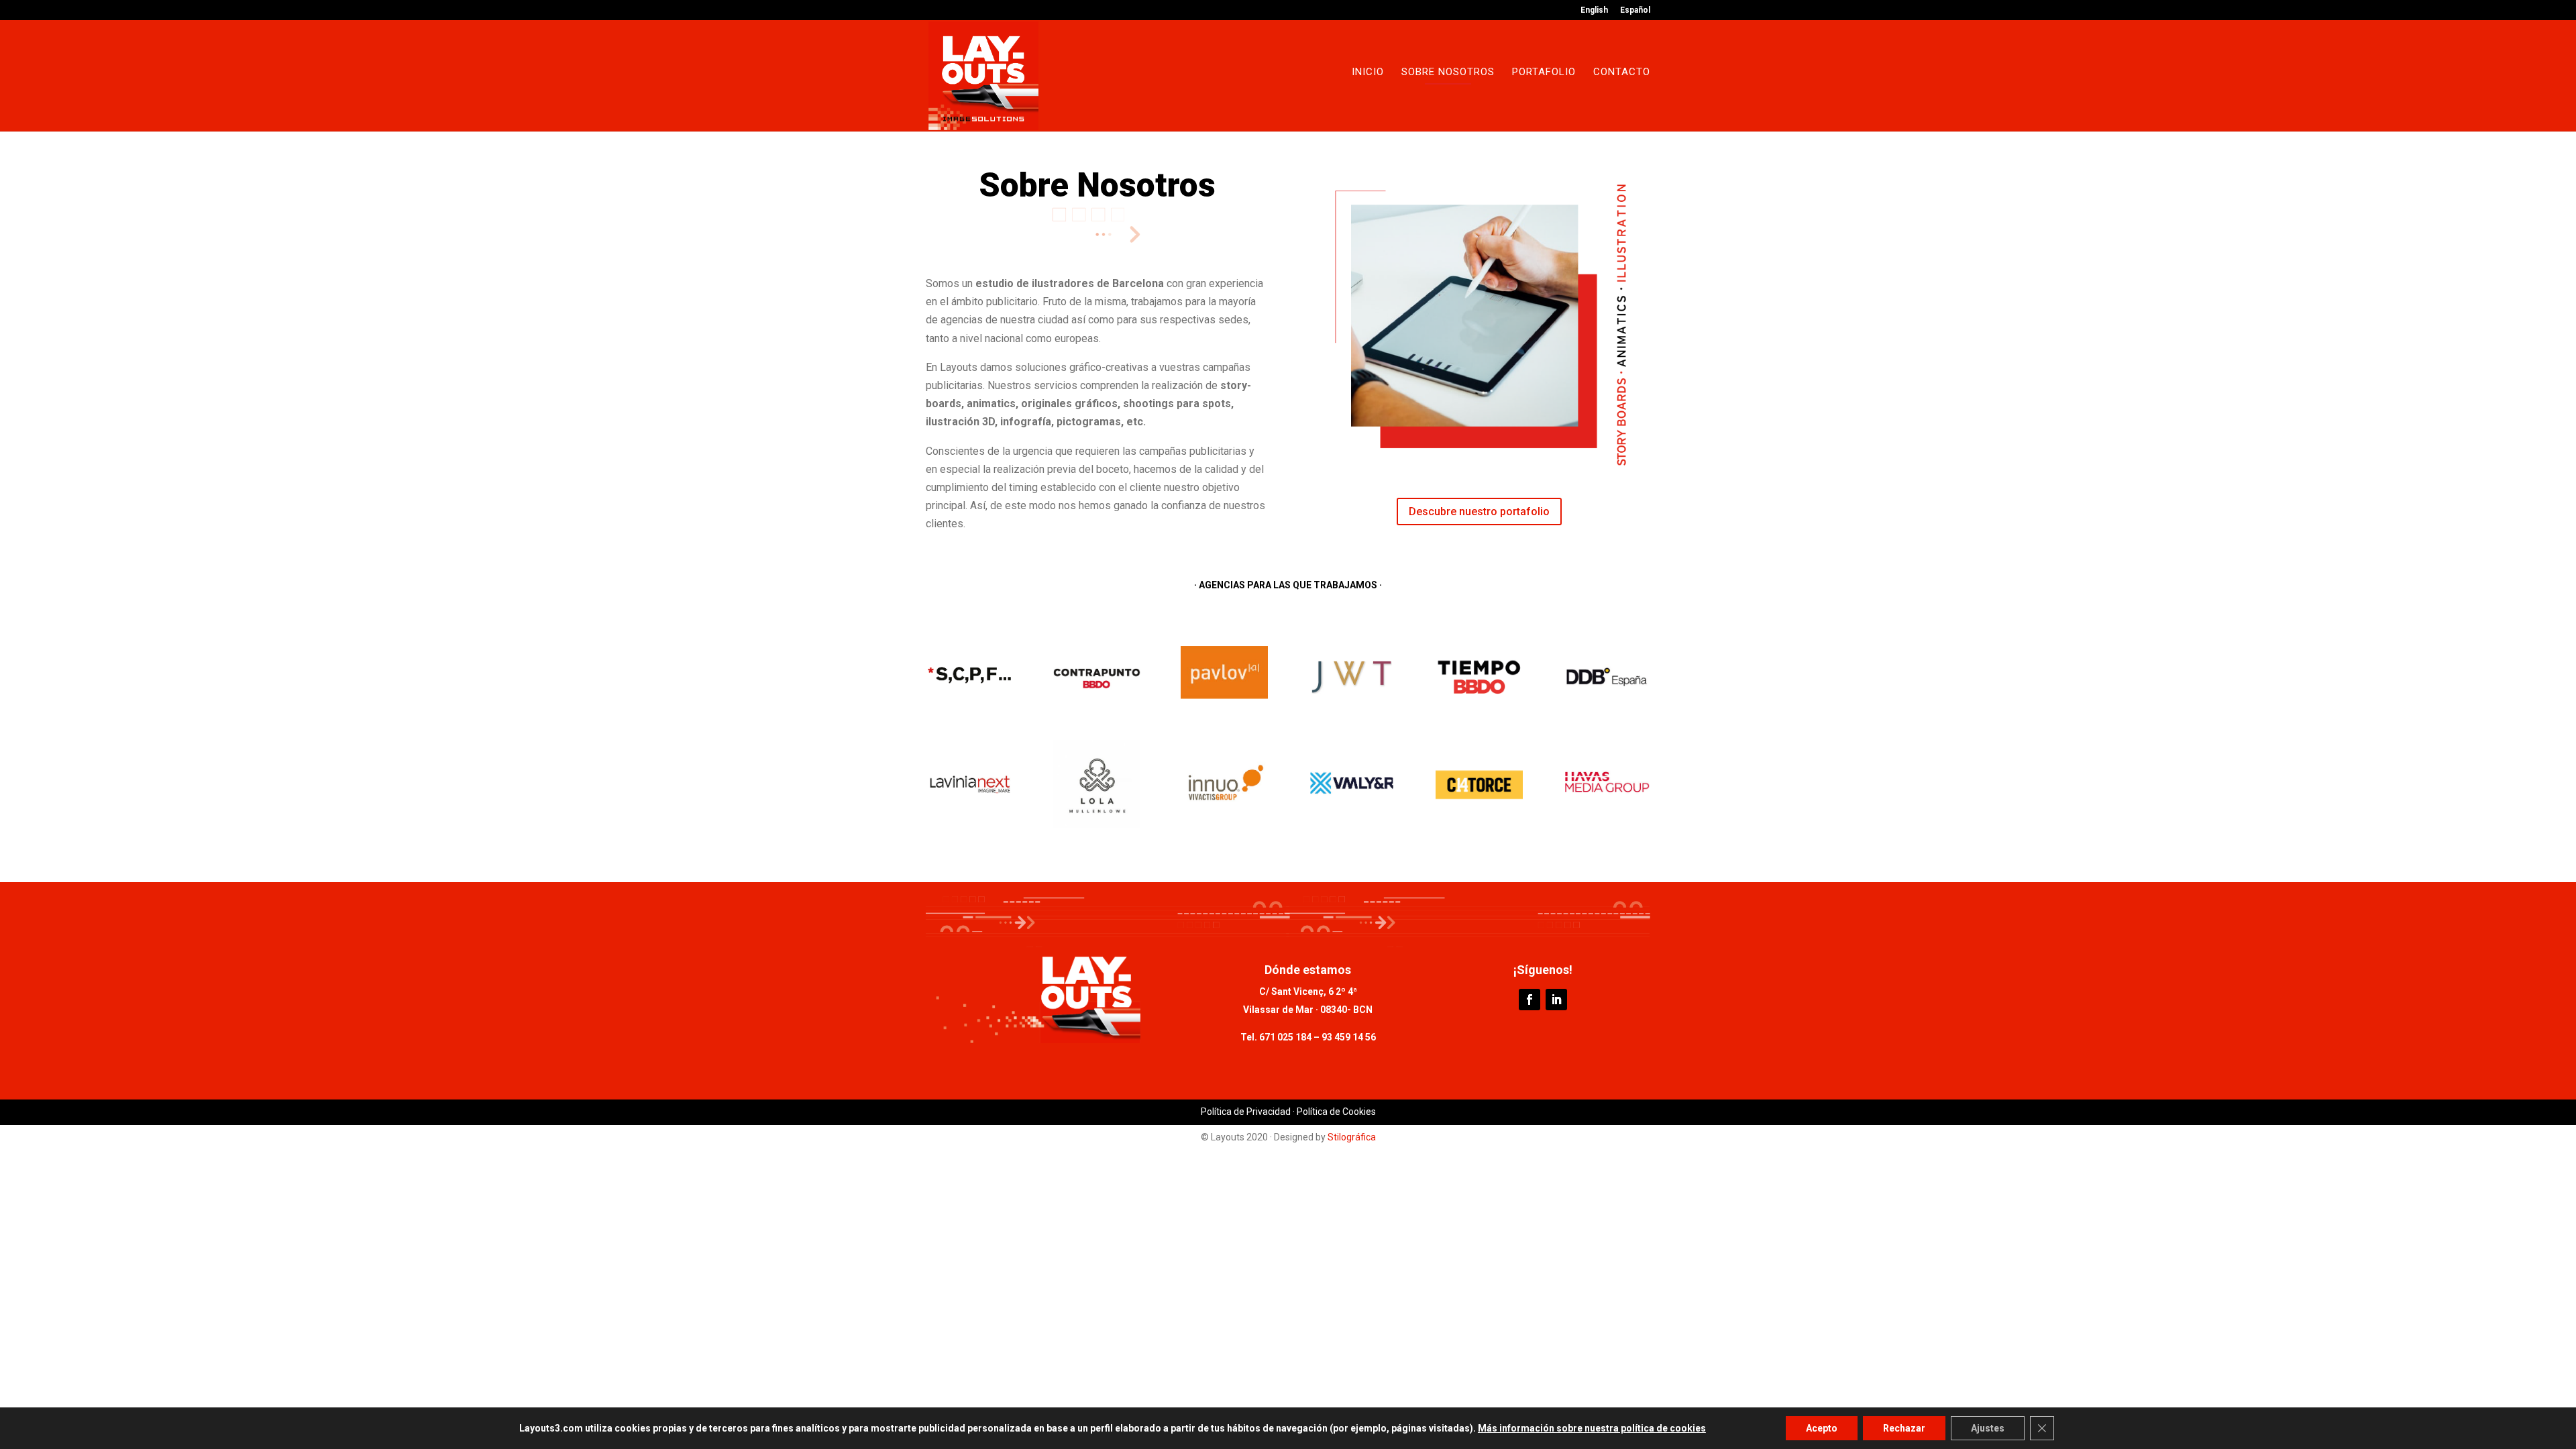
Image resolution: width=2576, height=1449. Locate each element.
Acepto (1822, 1428)
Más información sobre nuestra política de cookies (1592, 1428)
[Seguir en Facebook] (1529, 1000)
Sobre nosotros (1448, 72)
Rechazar (1904, 1428)
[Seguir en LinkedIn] (1556, 1000)
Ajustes (1988, 1428)
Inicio (1368, 72)
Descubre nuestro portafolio (1479, 512)
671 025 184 (1285, 1037)
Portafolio (1544, 72)
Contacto (1622, 72)
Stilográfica (1352, 1137)
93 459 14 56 (1348, 1037)
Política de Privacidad (1246, 1112)
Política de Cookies (1336, 1112)
